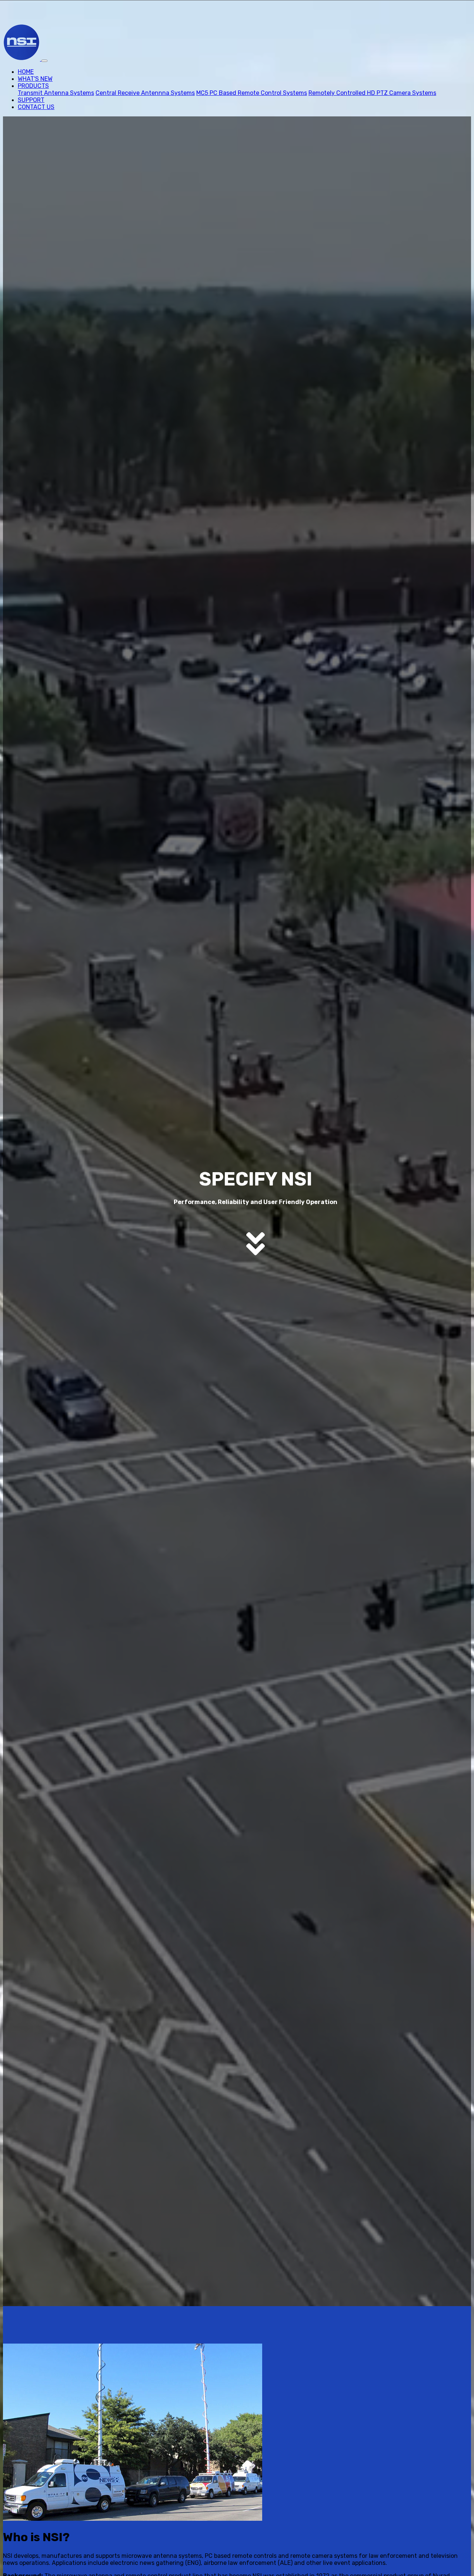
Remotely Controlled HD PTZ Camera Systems (372, 93)
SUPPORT (31, 100)
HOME (26, 72)
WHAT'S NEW (35, 79)
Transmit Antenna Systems (56, 93)
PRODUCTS (33, 86)
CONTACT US (36, 107)
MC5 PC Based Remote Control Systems (252, 93)
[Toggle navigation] (44, 61)
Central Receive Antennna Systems (145, 93)
